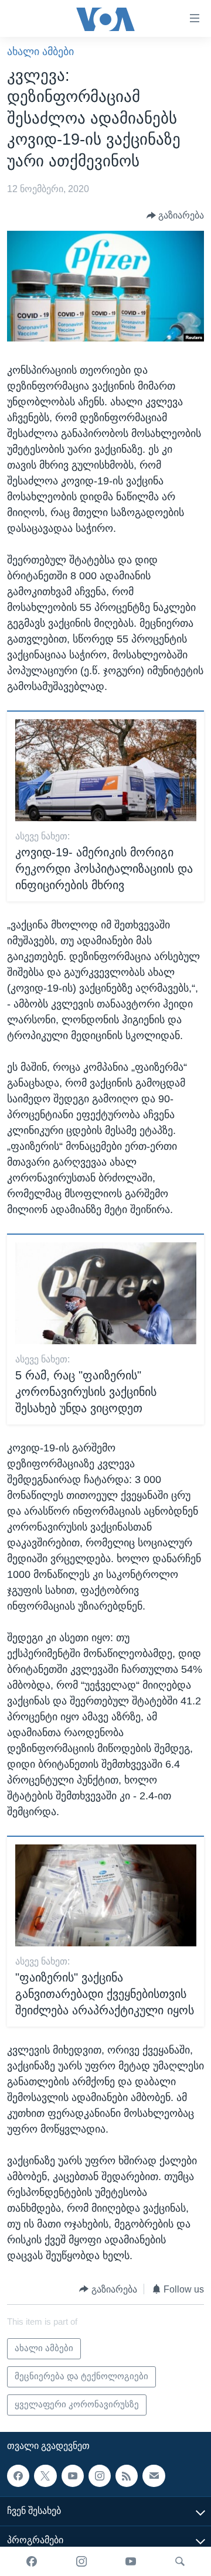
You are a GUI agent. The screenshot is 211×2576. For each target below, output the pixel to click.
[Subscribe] (154, 2475)
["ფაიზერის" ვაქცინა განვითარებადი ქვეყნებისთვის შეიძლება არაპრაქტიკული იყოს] (106, 1895)
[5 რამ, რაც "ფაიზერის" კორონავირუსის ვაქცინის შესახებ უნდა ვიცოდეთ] (106, 1293)
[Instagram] (81, 2561)
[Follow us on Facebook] (18, 2475)
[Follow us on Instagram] (100, 2475)
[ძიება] (180, 2561)
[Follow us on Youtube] (73, 2475)
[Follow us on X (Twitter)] (45, 2475)
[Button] (176, 216)
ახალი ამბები (40, 52)
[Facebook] (32, 2561)
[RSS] (127, 2475)
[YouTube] (131, 2561)
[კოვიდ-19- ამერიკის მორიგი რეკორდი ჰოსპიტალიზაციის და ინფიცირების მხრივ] (106, 770)
